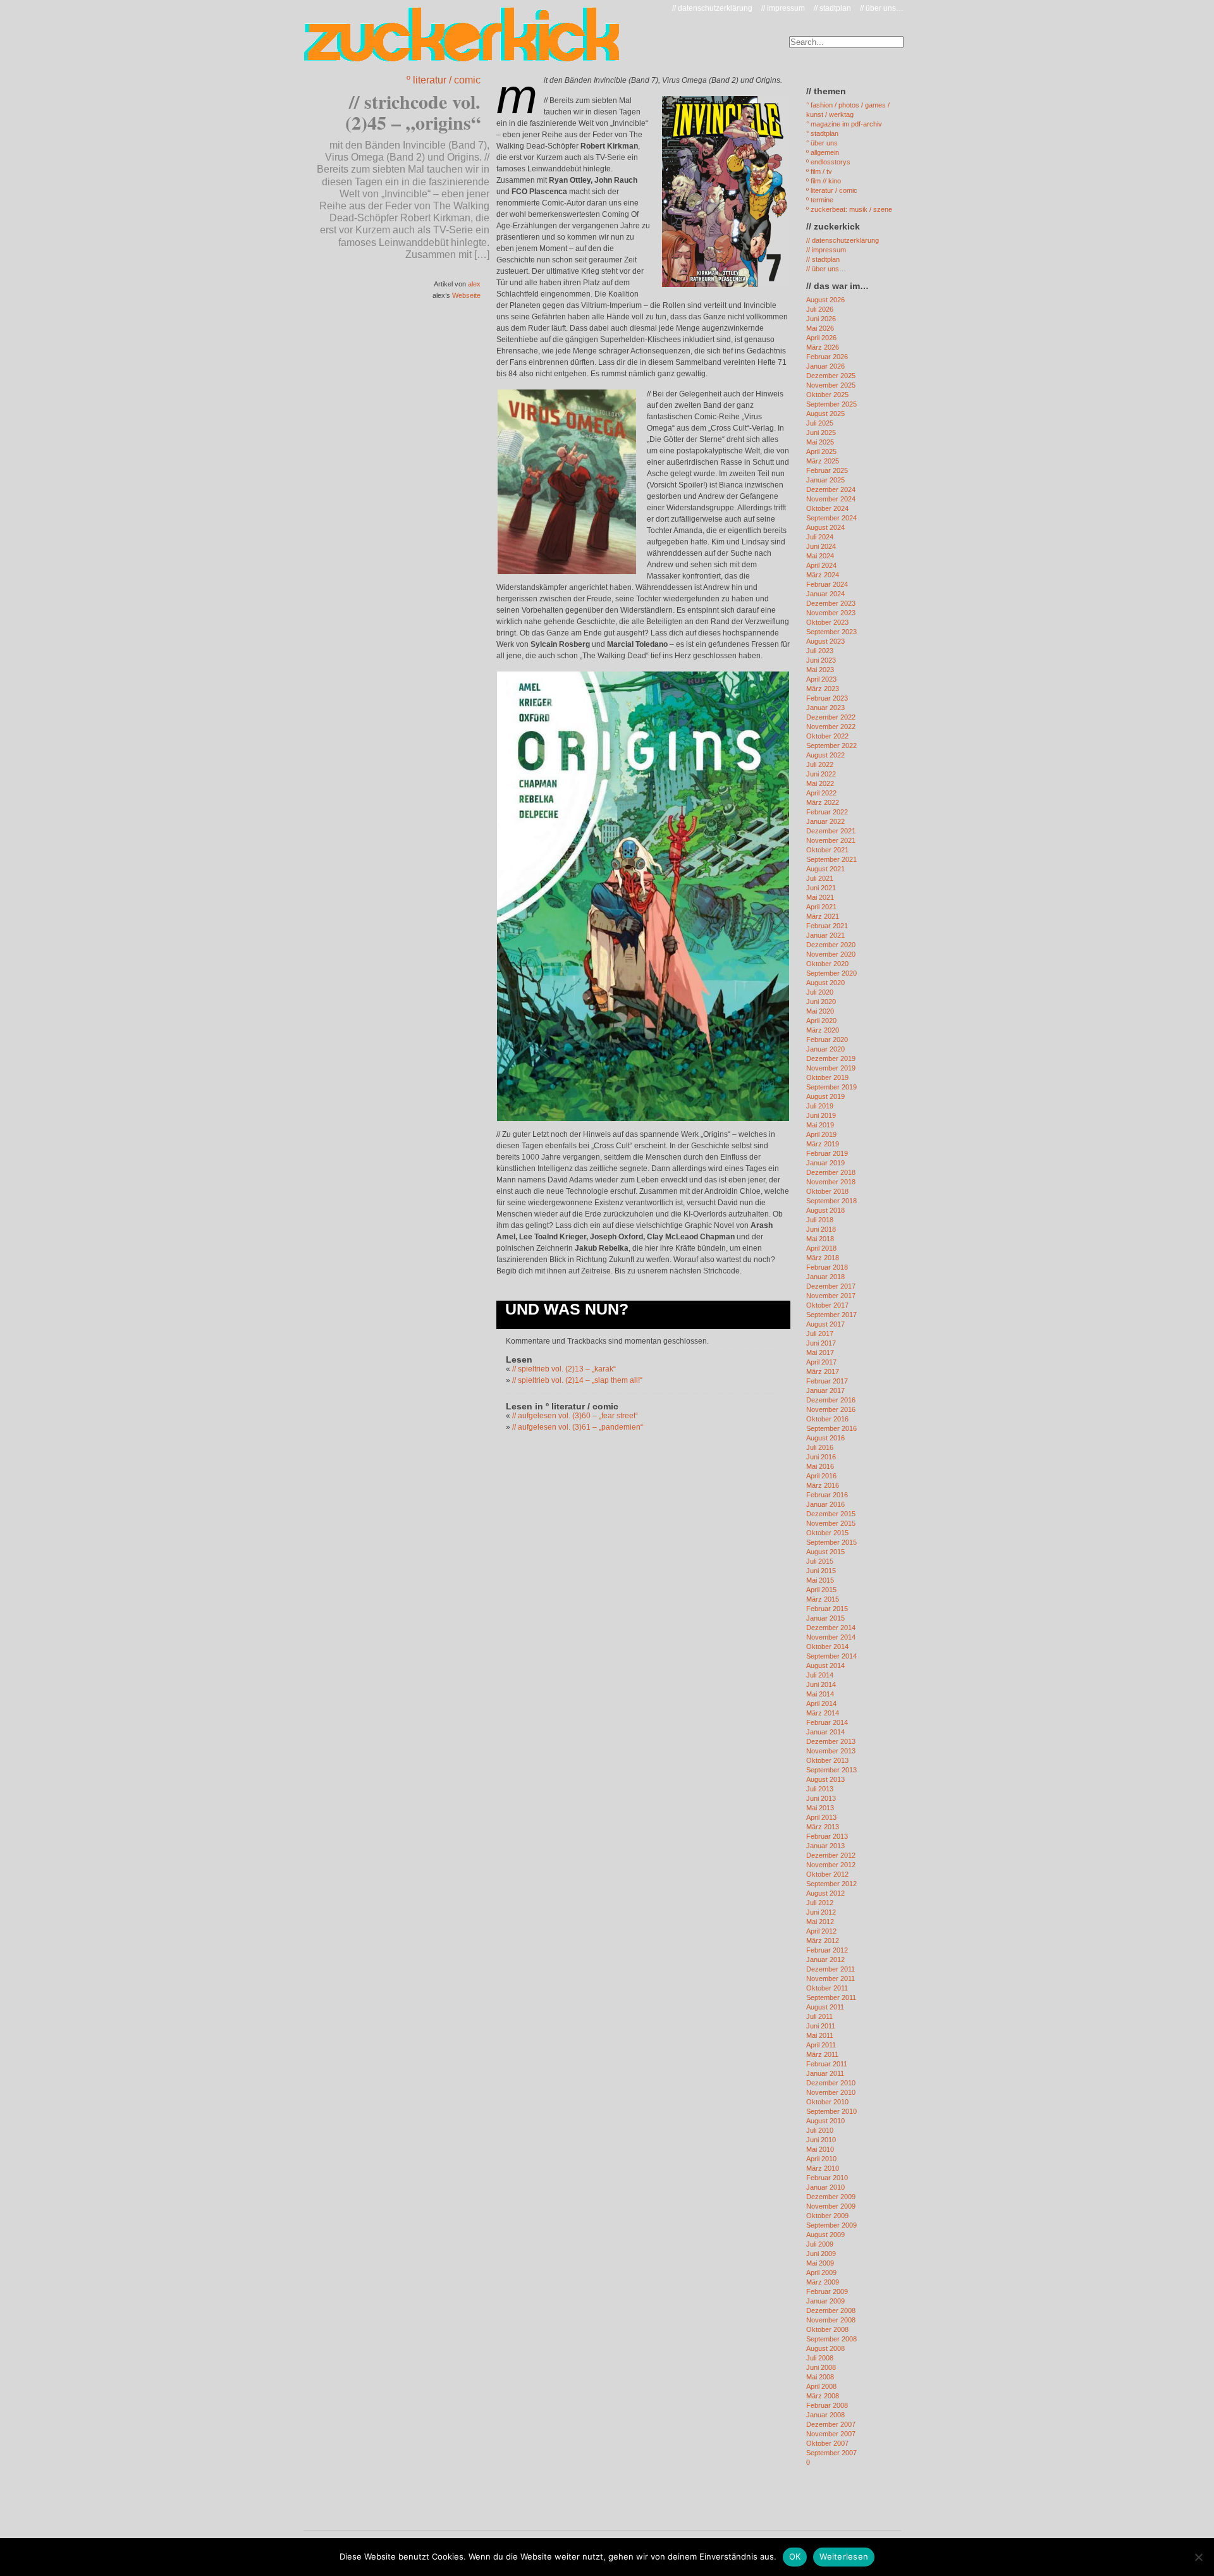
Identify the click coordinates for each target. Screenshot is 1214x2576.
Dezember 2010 (831, 2083)
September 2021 (831, 859)
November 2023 (831, 613)
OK (795, 2556)
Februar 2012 (827, 1950)
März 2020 (823, 1030)
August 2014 (825, 1665)
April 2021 (821, 907)
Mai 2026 (820, 328)
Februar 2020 (827, 1040)
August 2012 (825, 1893)
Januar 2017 (825, 1390)
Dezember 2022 (831, 717)
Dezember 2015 (831, 1514)
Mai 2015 (820, 1580)
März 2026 (823, 347)
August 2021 (825, 869)
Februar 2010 (827, 2178)
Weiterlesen (844, 2556)
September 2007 (831, 2453)
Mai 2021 (820, 897)
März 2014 (823, 1713)
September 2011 (831, 1997)
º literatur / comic (444, 80)
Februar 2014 (827, 1722)
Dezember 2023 (831, 603)
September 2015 (831, 1542)
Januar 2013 (825, 1846)
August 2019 (825, 1096)
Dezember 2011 (831, 1969)
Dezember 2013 (831, 1741)
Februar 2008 (827, 2405)
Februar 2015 (827, 1609)
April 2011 (821, 2045)
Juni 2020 (821, 1002)
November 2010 (831, 2092)
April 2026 (821, 338)
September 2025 (831, 404)
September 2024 (831, 518)
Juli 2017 (820, 1334)
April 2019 (821, 1134)
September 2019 (831, 1087)
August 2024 (825, 527)
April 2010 (821, 2159)
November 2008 (831, 2320)
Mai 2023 (820, 670)
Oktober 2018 (827, 1191)
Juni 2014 (821, 1684)
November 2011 (831, 1978)
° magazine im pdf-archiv (844, 124)
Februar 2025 (827, 470)
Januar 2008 (825, 2415)
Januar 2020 (825, 1049)
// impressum (783, 8)
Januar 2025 (825, 480)
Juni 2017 (821, 1343)
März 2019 (823, 1144)
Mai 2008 (820, 2377)
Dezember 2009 (831, 2197)
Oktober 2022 (827, 736)
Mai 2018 (820, 1239)
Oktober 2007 (827, 2443)
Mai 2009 (820, 2263)
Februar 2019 (827, 1153)
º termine (820, 200)
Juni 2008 (821, 2367)
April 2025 (821, 451)
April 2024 (821, 565)
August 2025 (825, 414)
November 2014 (831, 1637)
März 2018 (823, 1258)
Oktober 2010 (827, 2102)
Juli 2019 (820, 1106)
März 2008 (823, 2396)
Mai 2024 (820, 556)
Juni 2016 (821, 1457)
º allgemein (823, 152)
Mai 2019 (820, 1125)
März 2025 (823, 461)
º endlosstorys (828, 162)
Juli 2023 (820, 651)
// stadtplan (832, 8)
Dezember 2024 (831, 489)
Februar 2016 (827, 1495)
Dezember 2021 (831, 831)
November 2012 (831, 1865)
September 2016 (831, 1428)
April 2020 (821, 1021)
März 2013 (823, 1827)
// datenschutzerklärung (712, 8)
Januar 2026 (825, 366)
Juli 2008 (820, 2358)
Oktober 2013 (827, 1760)
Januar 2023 (825, 708)
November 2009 (831, 2206)
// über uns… (882, 8)
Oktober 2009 (827, 2216)
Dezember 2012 (831, 1855)
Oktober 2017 (827, 1305)
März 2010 (823, 2168)
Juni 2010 (821, 2140)
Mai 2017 (820, 1352)
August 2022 (825, 755)
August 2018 (825, 1210)
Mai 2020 (820, 1011)
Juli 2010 (820, 2130)
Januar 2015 (825, 1618)
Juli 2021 (820, 878)
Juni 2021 (821, 888)
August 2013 (825, 1779)
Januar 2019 (825, 1163)
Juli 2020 (820, 992)
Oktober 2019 (827, 1077)
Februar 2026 (827, 357)
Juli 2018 (820, 1220)
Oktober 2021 (827, 850)
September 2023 (831, 632)
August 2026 (825, 300)
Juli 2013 (820, 1789)
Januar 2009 (825, 2301)
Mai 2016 (820, 1466)
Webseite (466, 295)
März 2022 (823, 802)
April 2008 (821, 2386)
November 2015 (831, 1523)
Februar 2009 (827, 2291)
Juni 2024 (821, 546)
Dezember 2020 (831, 945)
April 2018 (821, 1248)
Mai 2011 (820, 2035)
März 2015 (823, 1599)
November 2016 (831, 1409)
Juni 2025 (821, 432)
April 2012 (821, 1931)
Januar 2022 (825, 821)
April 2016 (821, 1476)
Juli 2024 (820, 537)
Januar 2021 (825, 935)
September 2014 (831, 1656)
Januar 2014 (825, 1732)
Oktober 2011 (827, 1988)
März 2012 (823, 1941)
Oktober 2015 (827, 1533)
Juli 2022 (820, 764)
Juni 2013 (821, 1798)
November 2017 (831, 1296)
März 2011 (822, 2054)
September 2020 (831, 973)
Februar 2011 (827, 2064)
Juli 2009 (820, 2244)
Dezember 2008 (831, 2310)
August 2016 (825, 1438)
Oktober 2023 (827, 622)
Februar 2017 (827, 1381)
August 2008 (825, 2348)
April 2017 (821, 1362)
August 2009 (825, 2235)
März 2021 (823, 916)
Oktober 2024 (827, 508)
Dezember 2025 (831, 376)
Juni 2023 (821, 660)
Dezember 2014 (831, 1628)
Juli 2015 (820, 1561)
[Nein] (1198, 2557)
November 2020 (831, 954)
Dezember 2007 (831, 2424)
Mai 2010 (820, 2149)
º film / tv (819, 171)
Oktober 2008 (827, 2329)
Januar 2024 (825, 594)
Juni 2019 (821, 1115)
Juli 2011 (819, 2016)
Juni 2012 (821, 1912)
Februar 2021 (827, 926)
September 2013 (831, 1770)
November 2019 (831, 1068)
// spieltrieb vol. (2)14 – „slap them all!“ (577, 1380)
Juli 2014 (820, 1675)
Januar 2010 (825, 2187)
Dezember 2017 (831, 1286)
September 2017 (831, 1315)
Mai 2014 (820, 1694)
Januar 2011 (825, 2073)
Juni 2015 (821, 1571)
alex (474, 284)
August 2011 (825, 2007)
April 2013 (821, 1817)
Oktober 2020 (827, 964)
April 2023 (821, 679)
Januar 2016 (825, 1504)
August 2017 (825, 1324)
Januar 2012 (825, 1960)
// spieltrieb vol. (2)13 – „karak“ (564, 1369)
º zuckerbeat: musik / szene (849, 209)
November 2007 (831, 2434)
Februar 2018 (827, 1267)
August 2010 (825, 2121)
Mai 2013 (820, 1808)
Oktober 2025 (827, 395)
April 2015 (821, 1590)
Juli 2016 (820, 1447)
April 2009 (821, 2272)
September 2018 (831, 1201)
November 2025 (831, 385)
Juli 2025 (820, 423)
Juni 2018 (821, 1229)
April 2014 (821, 1703)
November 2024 (831, 499)
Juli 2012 (820, 1903)
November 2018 (831, 1182)
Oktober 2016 (827, 1419)
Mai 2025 (820, 442)
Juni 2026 (821, 319)
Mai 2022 (820, 783)
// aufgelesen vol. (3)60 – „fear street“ (575, 1416)
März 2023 (823, 689)
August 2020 (825, 983)
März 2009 (823, 2282)
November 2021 (831, 840)
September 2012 (831, 1884)
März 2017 (823, 1371)
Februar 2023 (827, 698)
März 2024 (823, 575)
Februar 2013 (827, 1836)
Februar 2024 (827, 584)
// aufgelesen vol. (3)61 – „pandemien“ (578, 1427)
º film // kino (824, 181)
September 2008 (831, 2339)
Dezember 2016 (831, 1400)
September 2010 (831, 2111)
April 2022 (821, 793)
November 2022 (831, 727)
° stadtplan (822, 133)
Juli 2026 (820, 309)
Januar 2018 (825, 1277)
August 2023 (825, 641)
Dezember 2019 (831, 1058)
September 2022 (831, 745)
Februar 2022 (827, 812)
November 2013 (831, 1751)
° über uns (822, 143)
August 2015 (825, 1552)
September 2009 (831, 2225)
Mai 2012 (820, 1922)
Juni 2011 (821, 2026)
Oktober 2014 (827, 1647)
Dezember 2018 (831, 1172)
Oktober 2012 (827, 1874)
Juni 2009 (821, 2254)
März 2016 (823, 1485)
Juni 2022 (821, 774)
